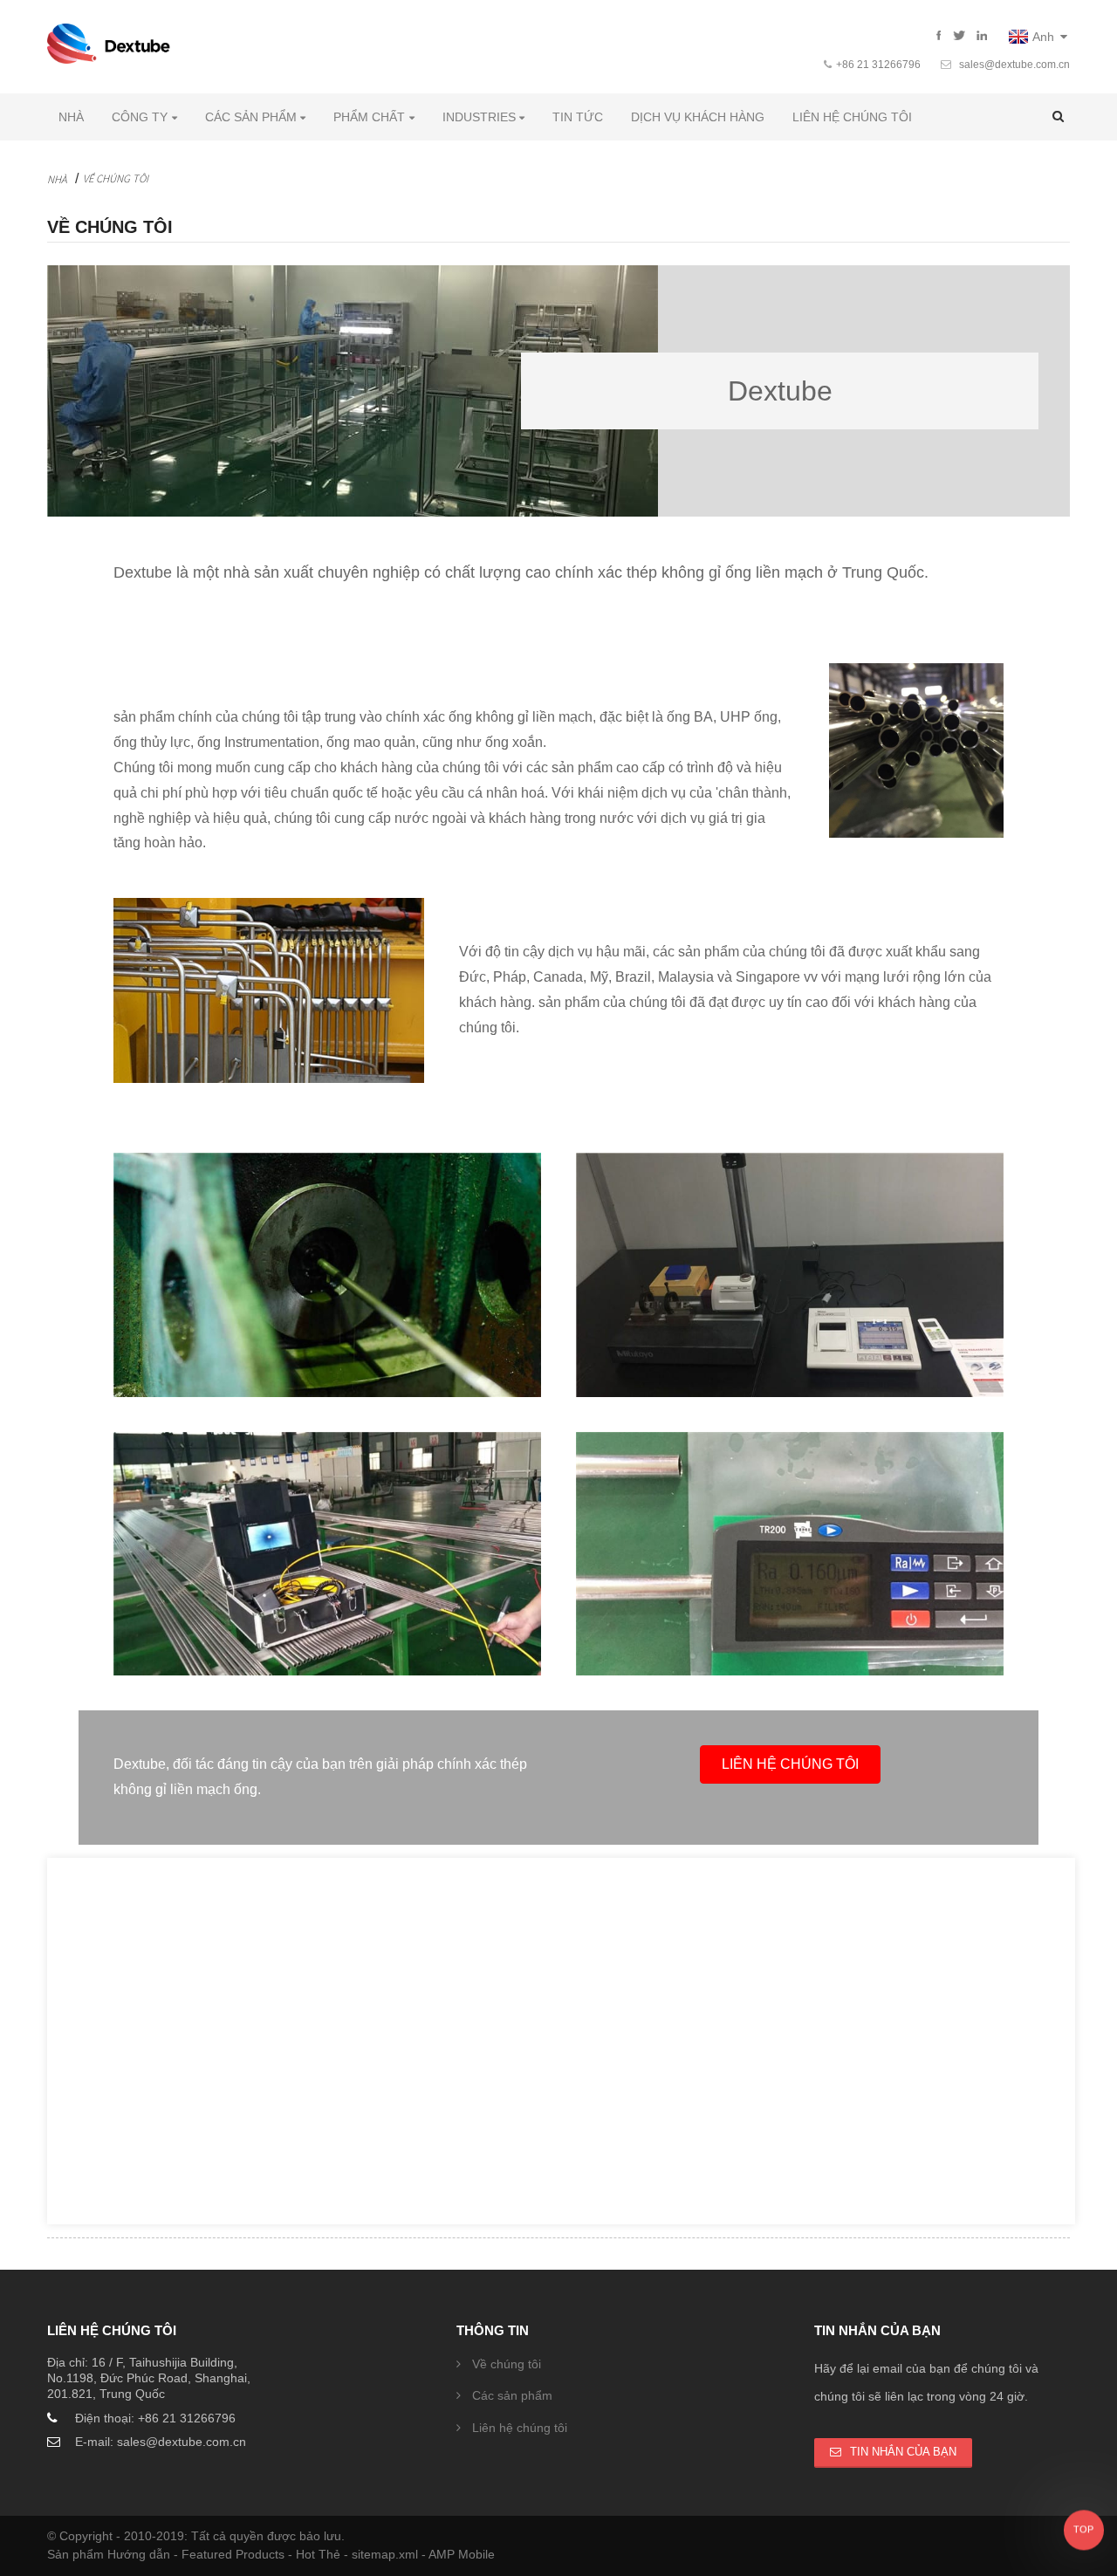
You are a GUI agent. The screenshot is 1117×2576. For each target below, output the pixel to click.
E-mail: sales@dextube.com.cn (161, 2442)
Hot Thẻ (320, 2554)
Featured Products (235, 2554)
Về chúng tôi (116, 178)
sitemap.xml (387, 2554)
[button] (790, 1764)
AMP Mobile (462, 2554)
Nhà (57, 179)
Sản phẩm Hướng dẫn (110, 2554)
